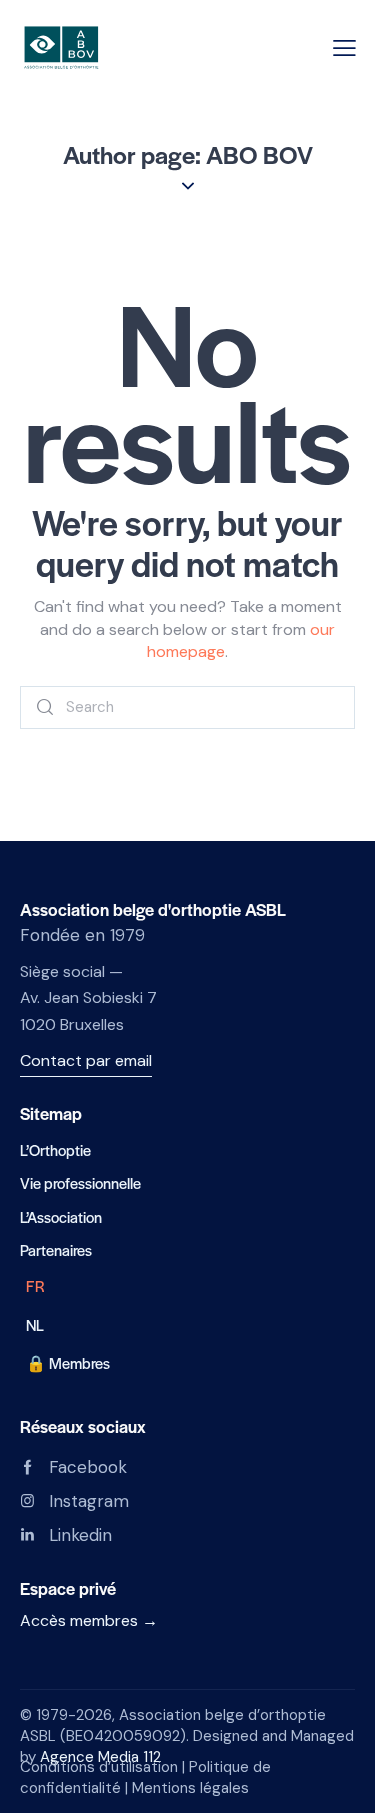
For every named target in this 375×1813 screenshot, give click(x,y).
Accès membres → (89, 1620)
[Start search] (46, 707)
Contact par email (86, 1060)
